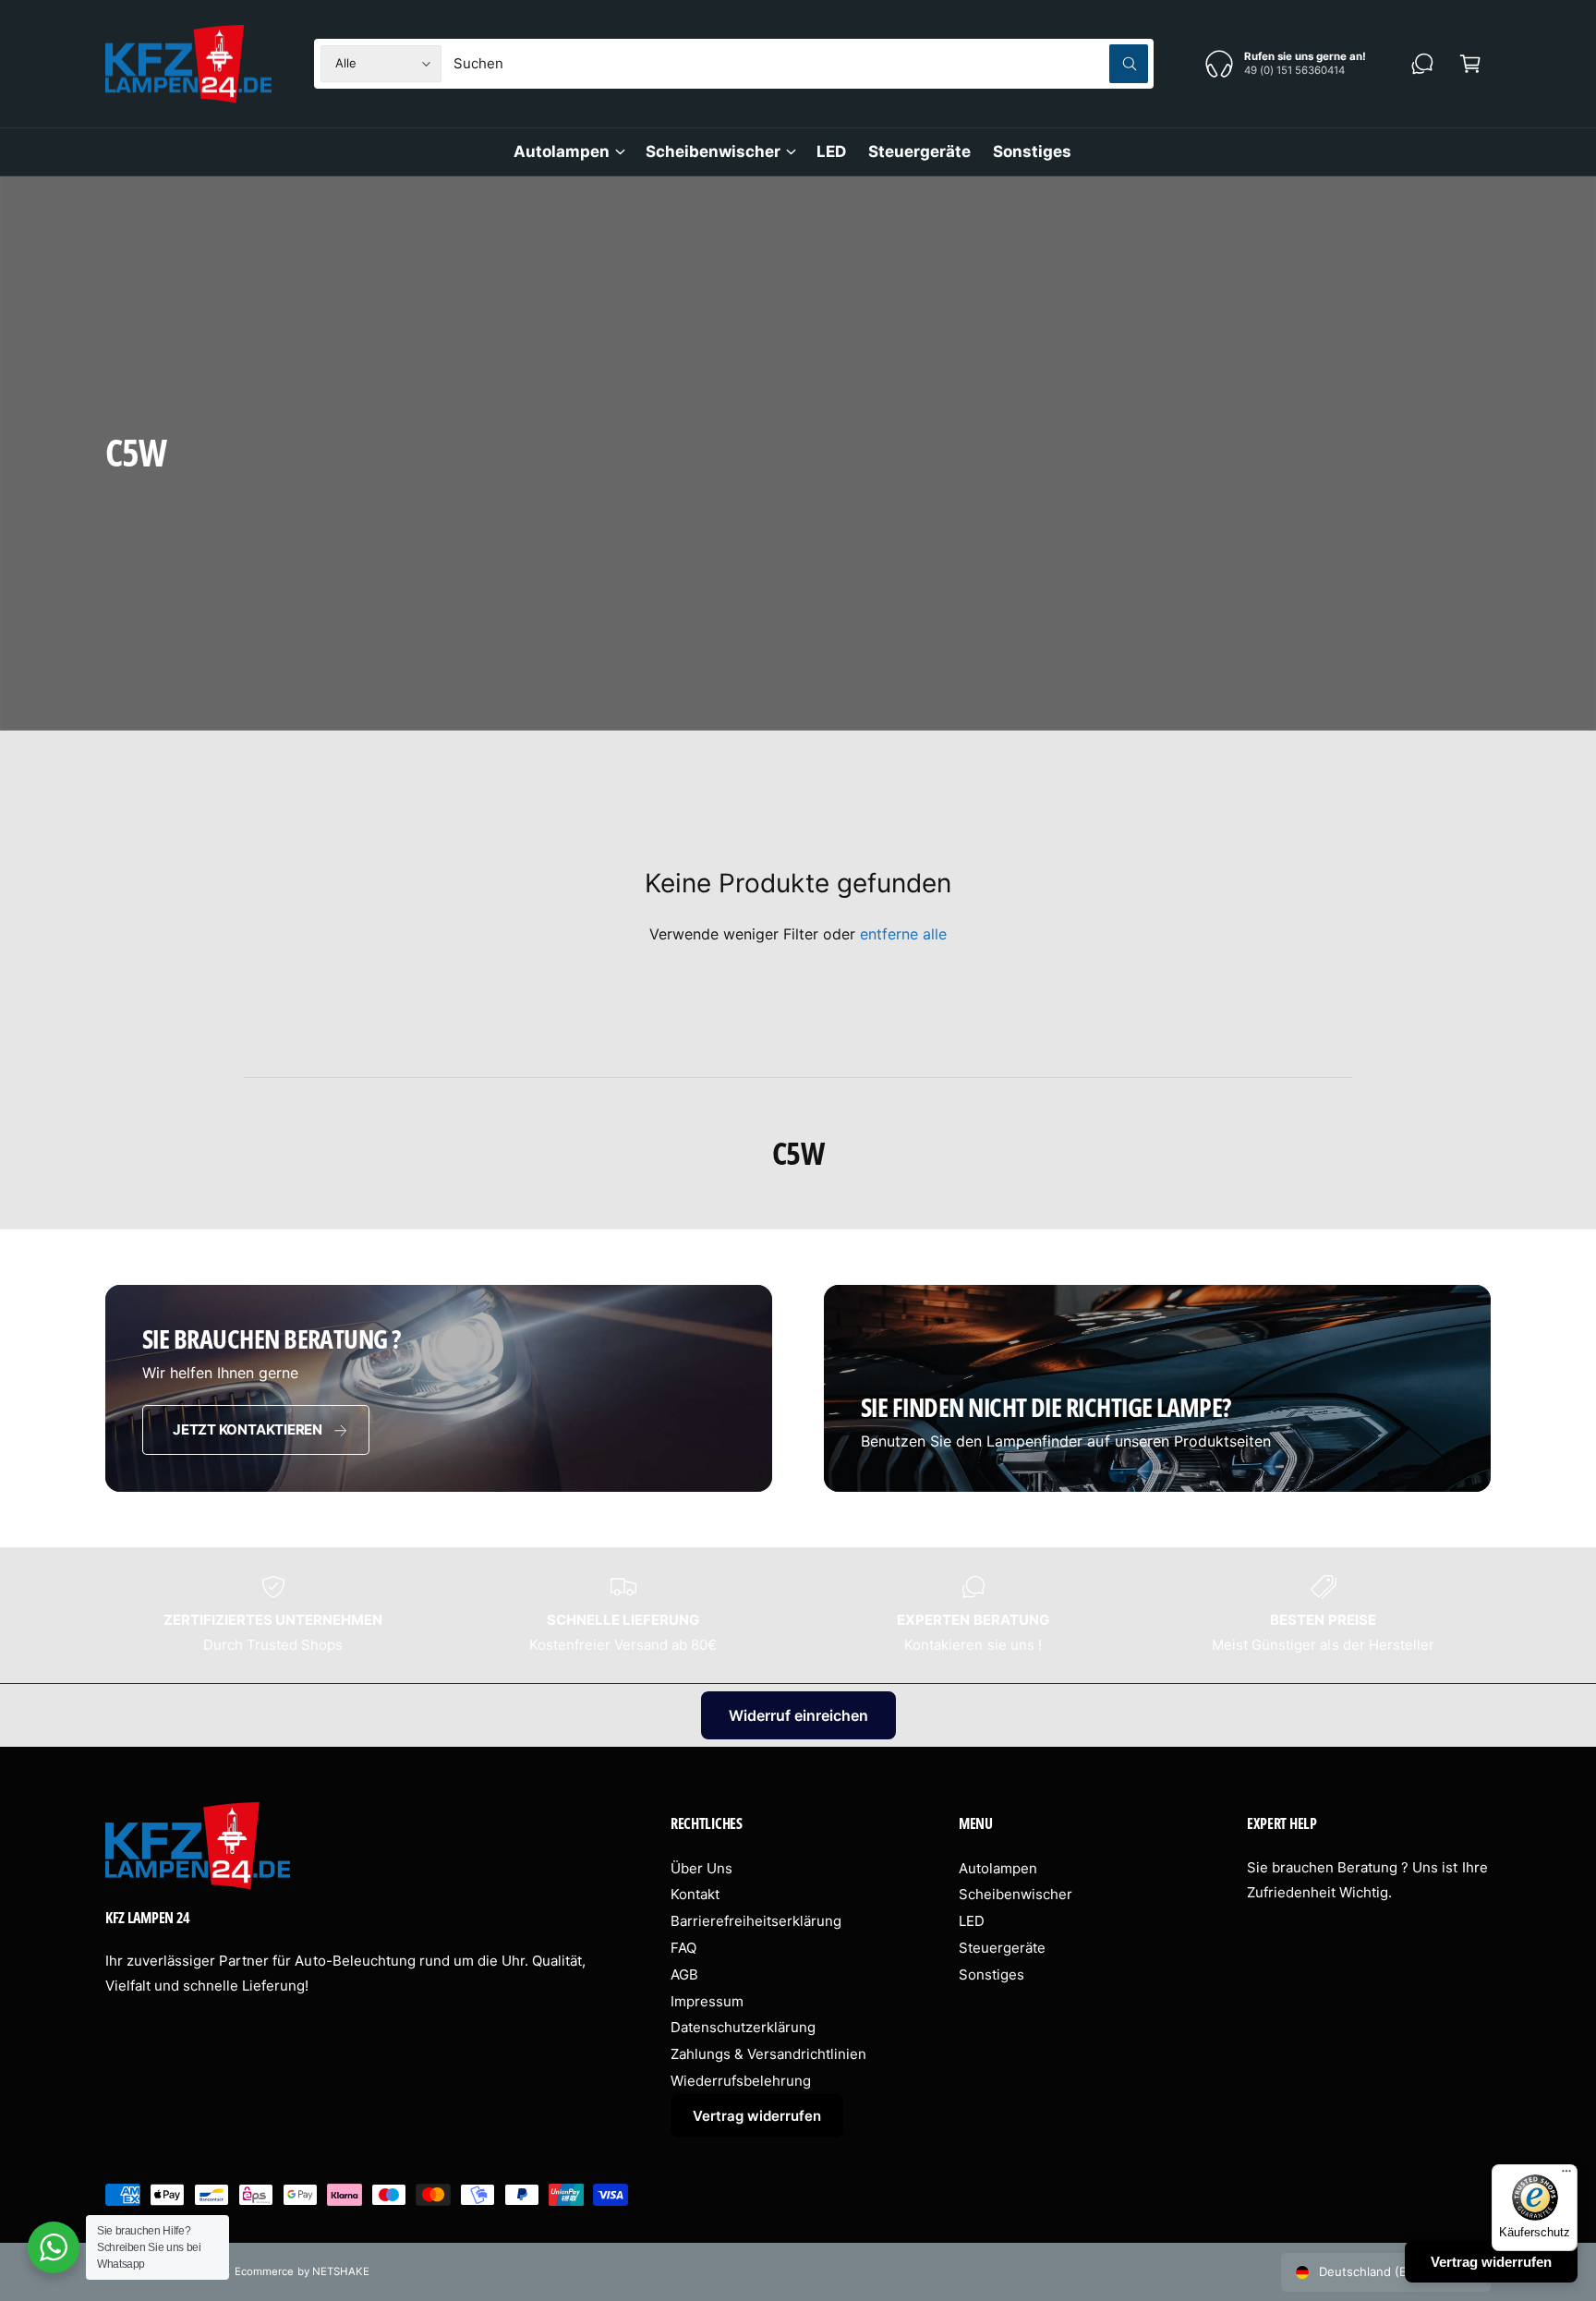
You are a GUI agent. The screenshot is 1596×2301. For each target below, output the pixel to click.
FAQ (683, 1948)
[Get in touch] (1422, 64)
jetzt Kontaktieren (248, 1429)
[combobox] (801, 64)
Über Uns (701, 1868)
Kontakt (695, 1894)
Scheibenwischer (713, 151)
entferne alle (903, 934)
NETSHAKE (341, 2271)
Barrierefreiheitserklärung (756, 1921)
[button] (1470, 64)
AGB (684, 1974)
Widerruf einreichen (798, 1715)
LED (972, 1921)
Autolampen (562, 151)
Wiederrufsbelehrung (741, 2081)
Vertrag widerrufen (757, 2116)
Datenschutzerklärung (743, 2027)
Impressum (707, 2001)
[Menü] (1566, 2175)
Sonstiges (991, 1974)
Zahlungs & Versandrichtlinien (768, 2054)
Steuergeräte (1002, 1948)
